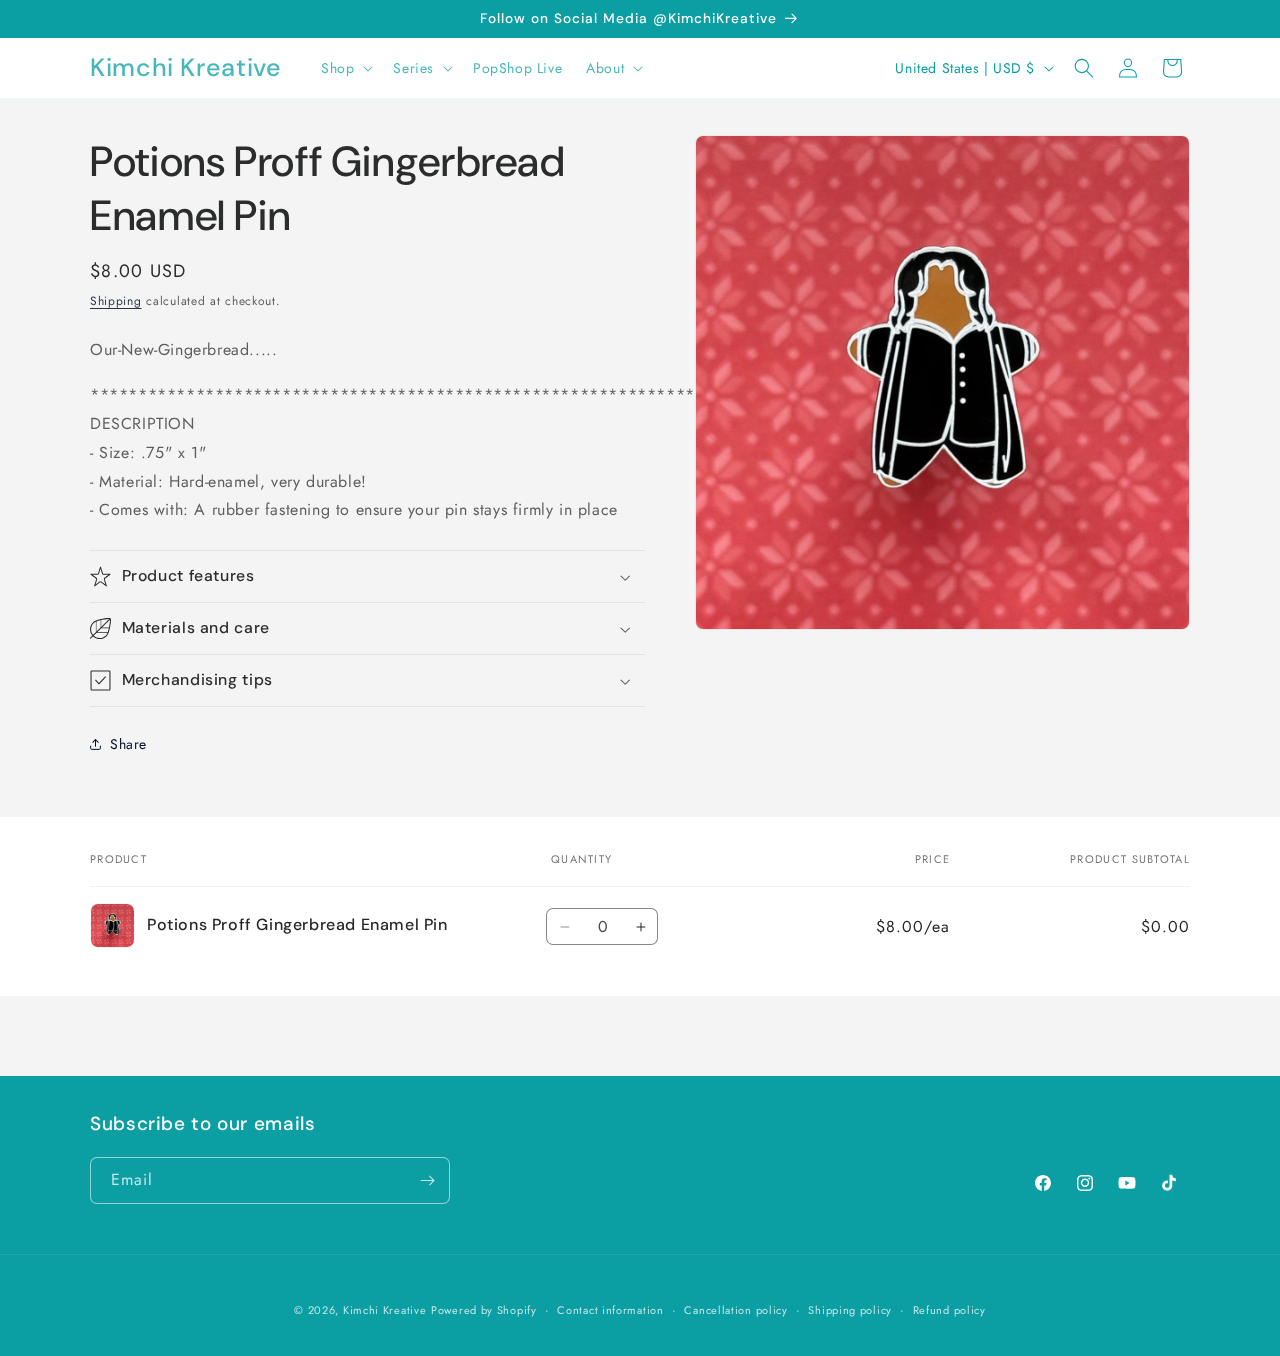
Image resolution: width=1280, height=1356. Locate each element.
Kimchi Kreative (385, 1310)
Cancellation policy (735, 1310)
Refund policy (949, 1310)
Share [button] (128, 744)
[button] (345, 68)
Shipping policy (850, 1310)
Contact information (610, 1310)
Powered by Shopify (484, 1310)
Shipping (116, 301)
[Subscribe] (427, 1180)
